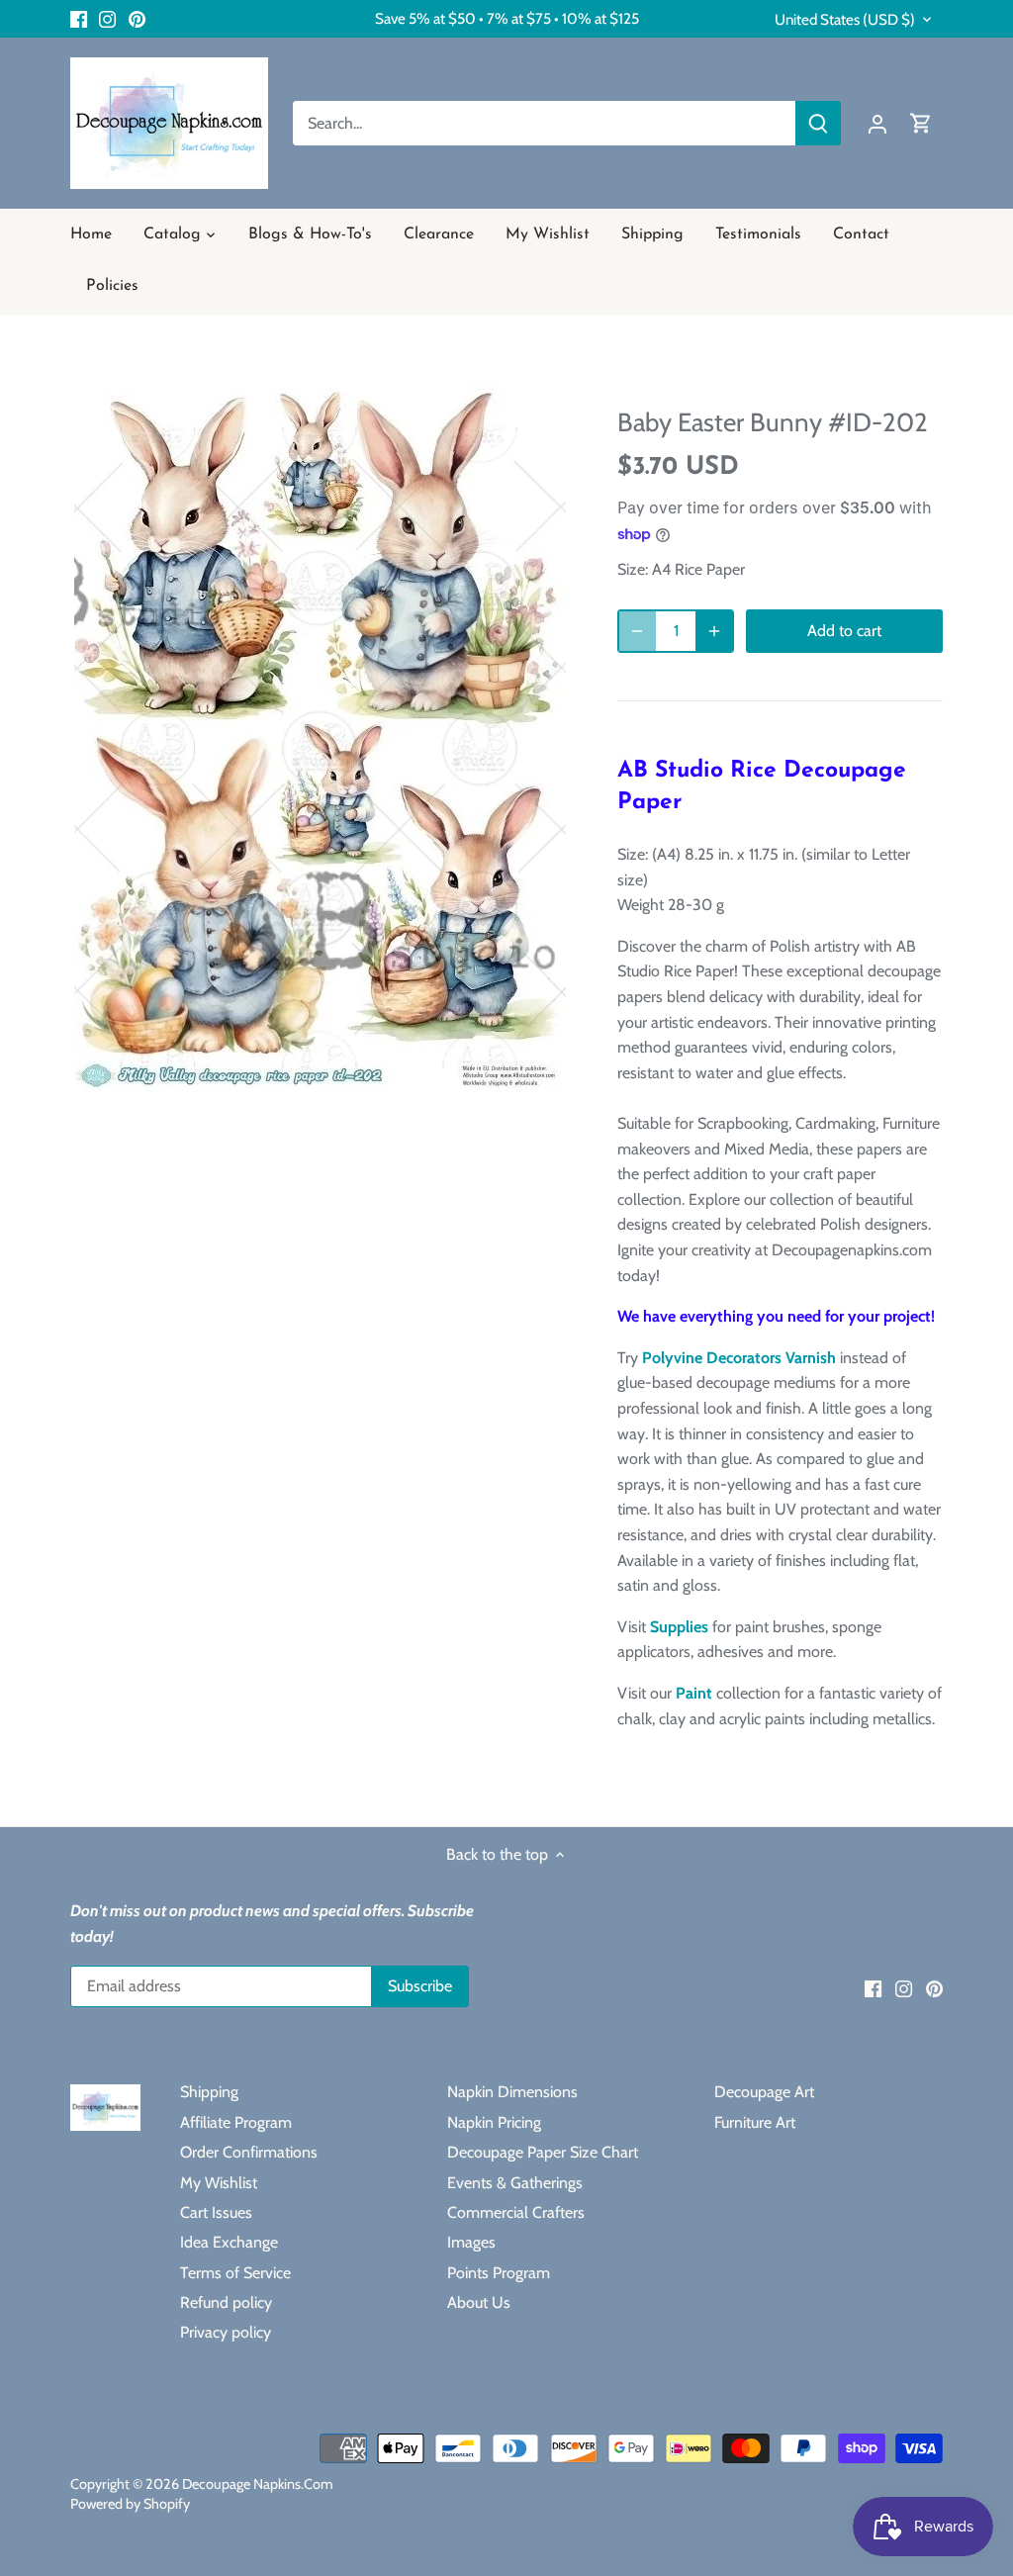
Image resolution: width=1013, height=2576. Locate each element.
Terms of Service (235, 2273)
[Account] (877, 123)
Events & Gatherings (515, 2183)
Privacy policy (226, 2332)
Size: (633, 569)
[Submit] (818, 123)
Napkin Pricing (494, 2122)
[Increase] (714, 631)
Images (471, 2242)
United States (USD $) (845, 20)
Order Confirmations (249, 2152)
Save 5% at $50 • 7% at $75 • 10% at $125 (507, 18)
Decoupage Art (764, 2092)
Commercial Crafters (516, 2212)
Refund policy (226, 2302)
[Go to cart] (921, 123)
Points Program (499, 2273)
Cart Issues (216, 2212)
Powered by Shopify (130, 2504)
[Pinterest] (137, 19)
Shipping (209, 2092)
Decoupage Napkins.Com (258, 2484)
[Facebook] (79, 19)
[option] (320, 738)
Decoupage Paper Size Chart (543, 2152)
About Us (479, 2302)
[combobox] (545, 123)
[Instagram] (107, 19)
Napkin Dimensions (512, 2092)
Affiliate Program (236, 2122)
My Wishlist (219, 2183)
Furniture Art (755, 2122)
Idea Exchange (229, 2242)
